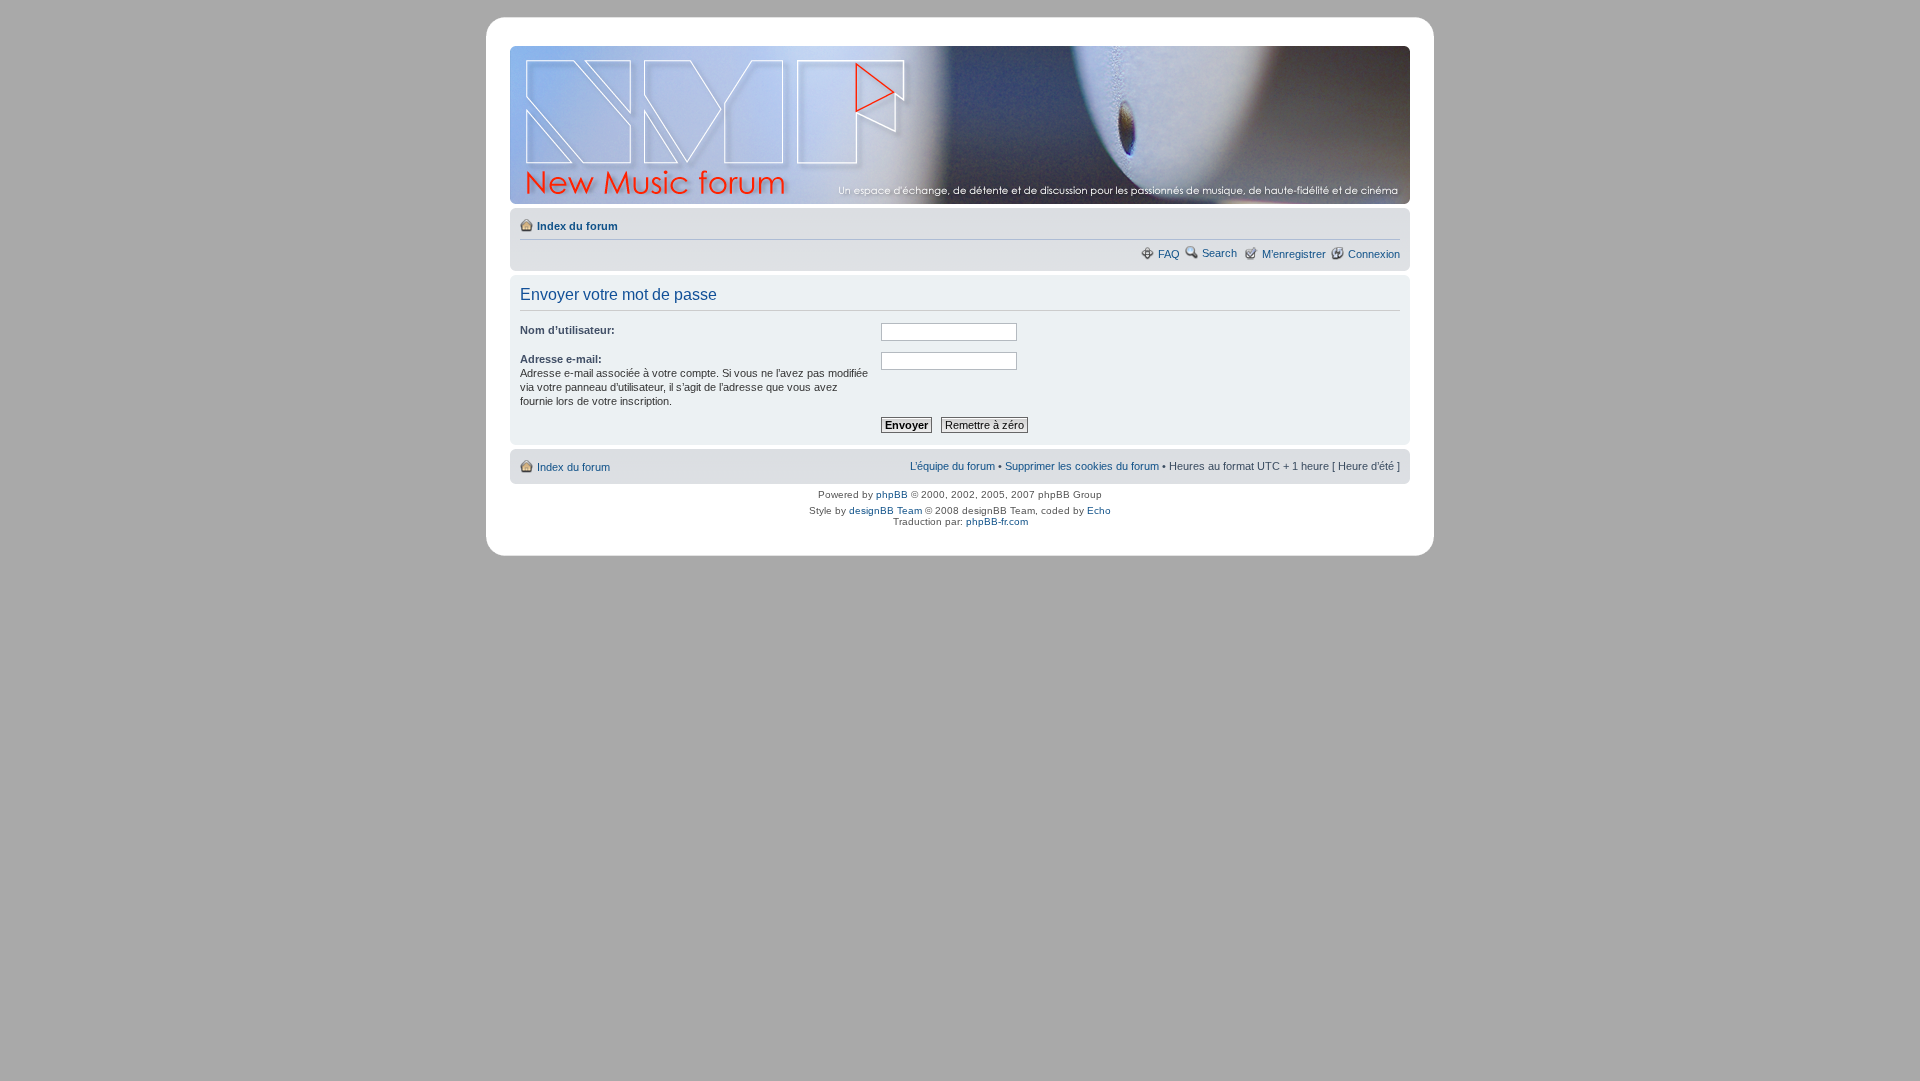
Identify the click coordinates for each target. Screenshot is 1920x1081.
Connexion (1374, 254)
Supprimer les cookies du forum (1082, 466)
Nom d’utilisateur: (567, 330)
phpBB (892, 494)
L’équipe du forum (952, 466)
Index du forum (577, 226)
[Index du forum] (961, 125)
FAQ (1169, 254)
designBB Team (885, 510)
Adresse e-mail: (561, 359)
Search (1219, 253)
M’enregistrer (1294, 254)
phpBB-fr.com (997, 521)
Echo (1099, 510)
